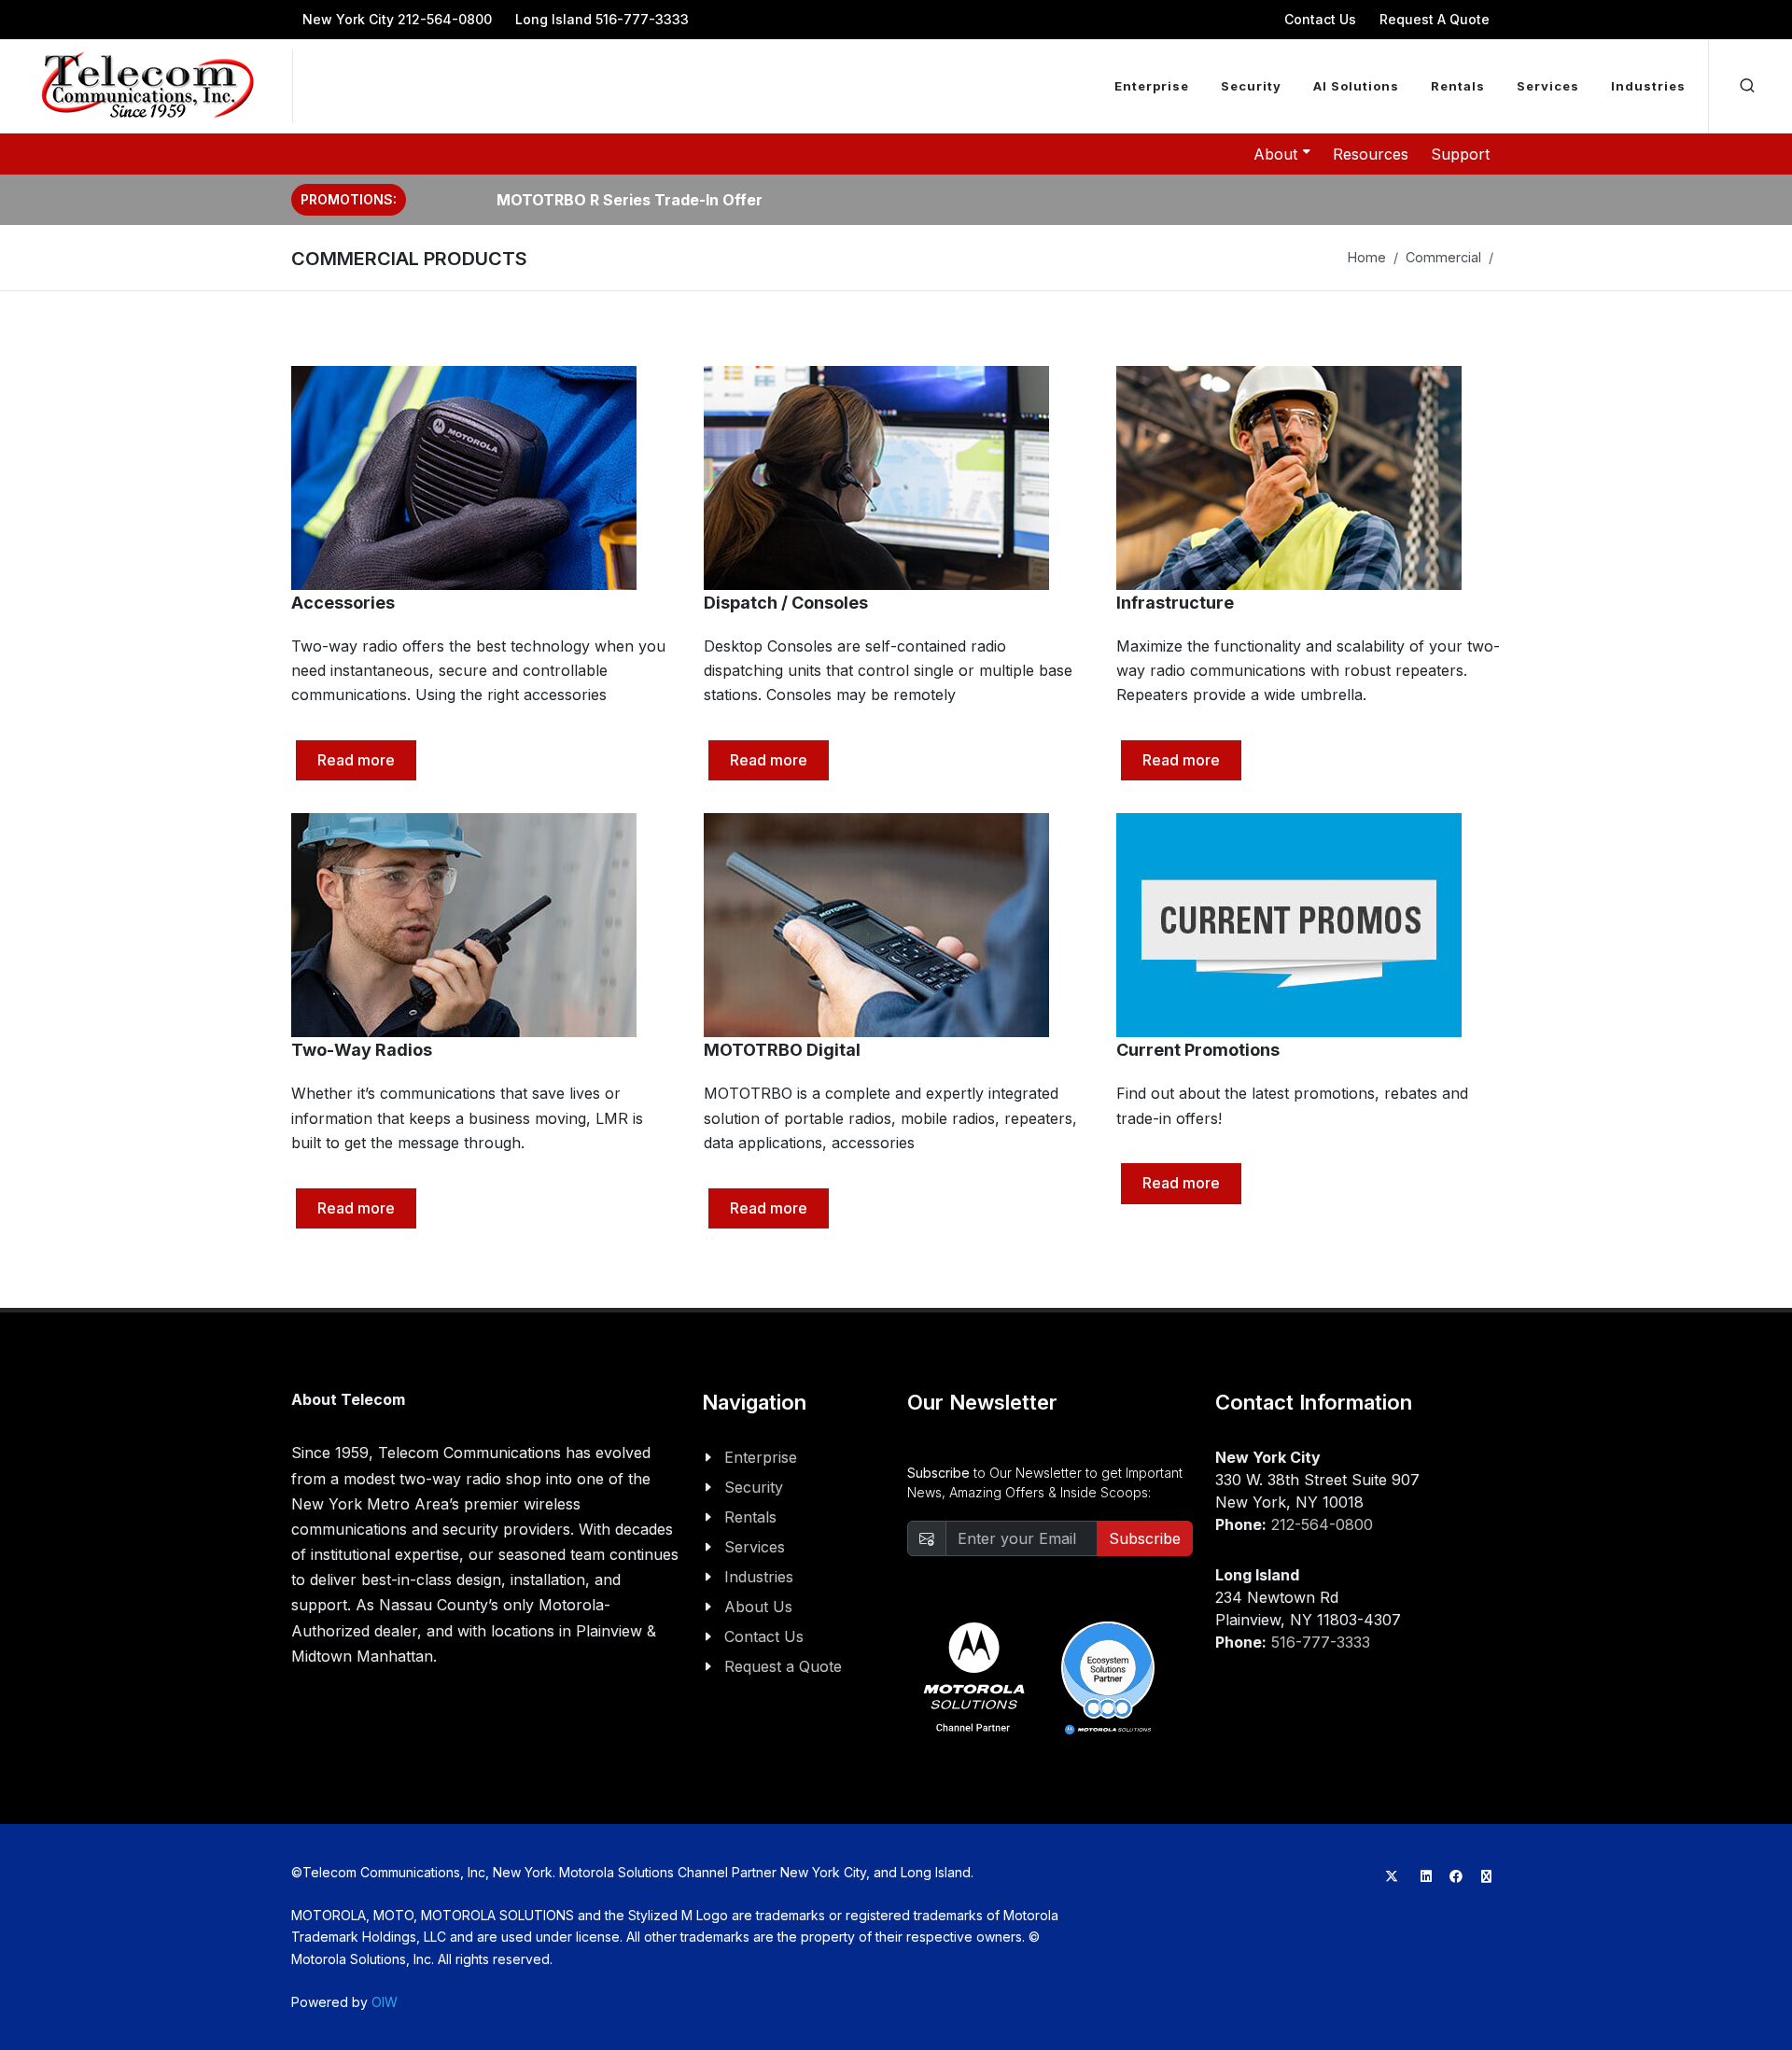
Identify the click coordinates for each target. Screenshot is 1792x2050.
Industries (759, 1577)
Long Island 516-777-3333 (602, 19)
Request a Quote (783, 1666)
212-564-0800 (1322, 1524)
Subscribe (1145, 1538)
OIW (385, 2002)
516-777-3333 (1321, 1642)
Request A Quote (1435, 19)
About (1275, 154)
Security (754, 1487)
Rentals (750, 1517)
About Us (758, 1607)
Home (1367, 257)
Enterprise (761, 1457)
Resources (1371, 154)
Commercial (1443, 257)
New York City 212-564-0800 (397, 19)
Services (755, 1547)
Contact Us (1320, 19)
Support (1460, 154)
